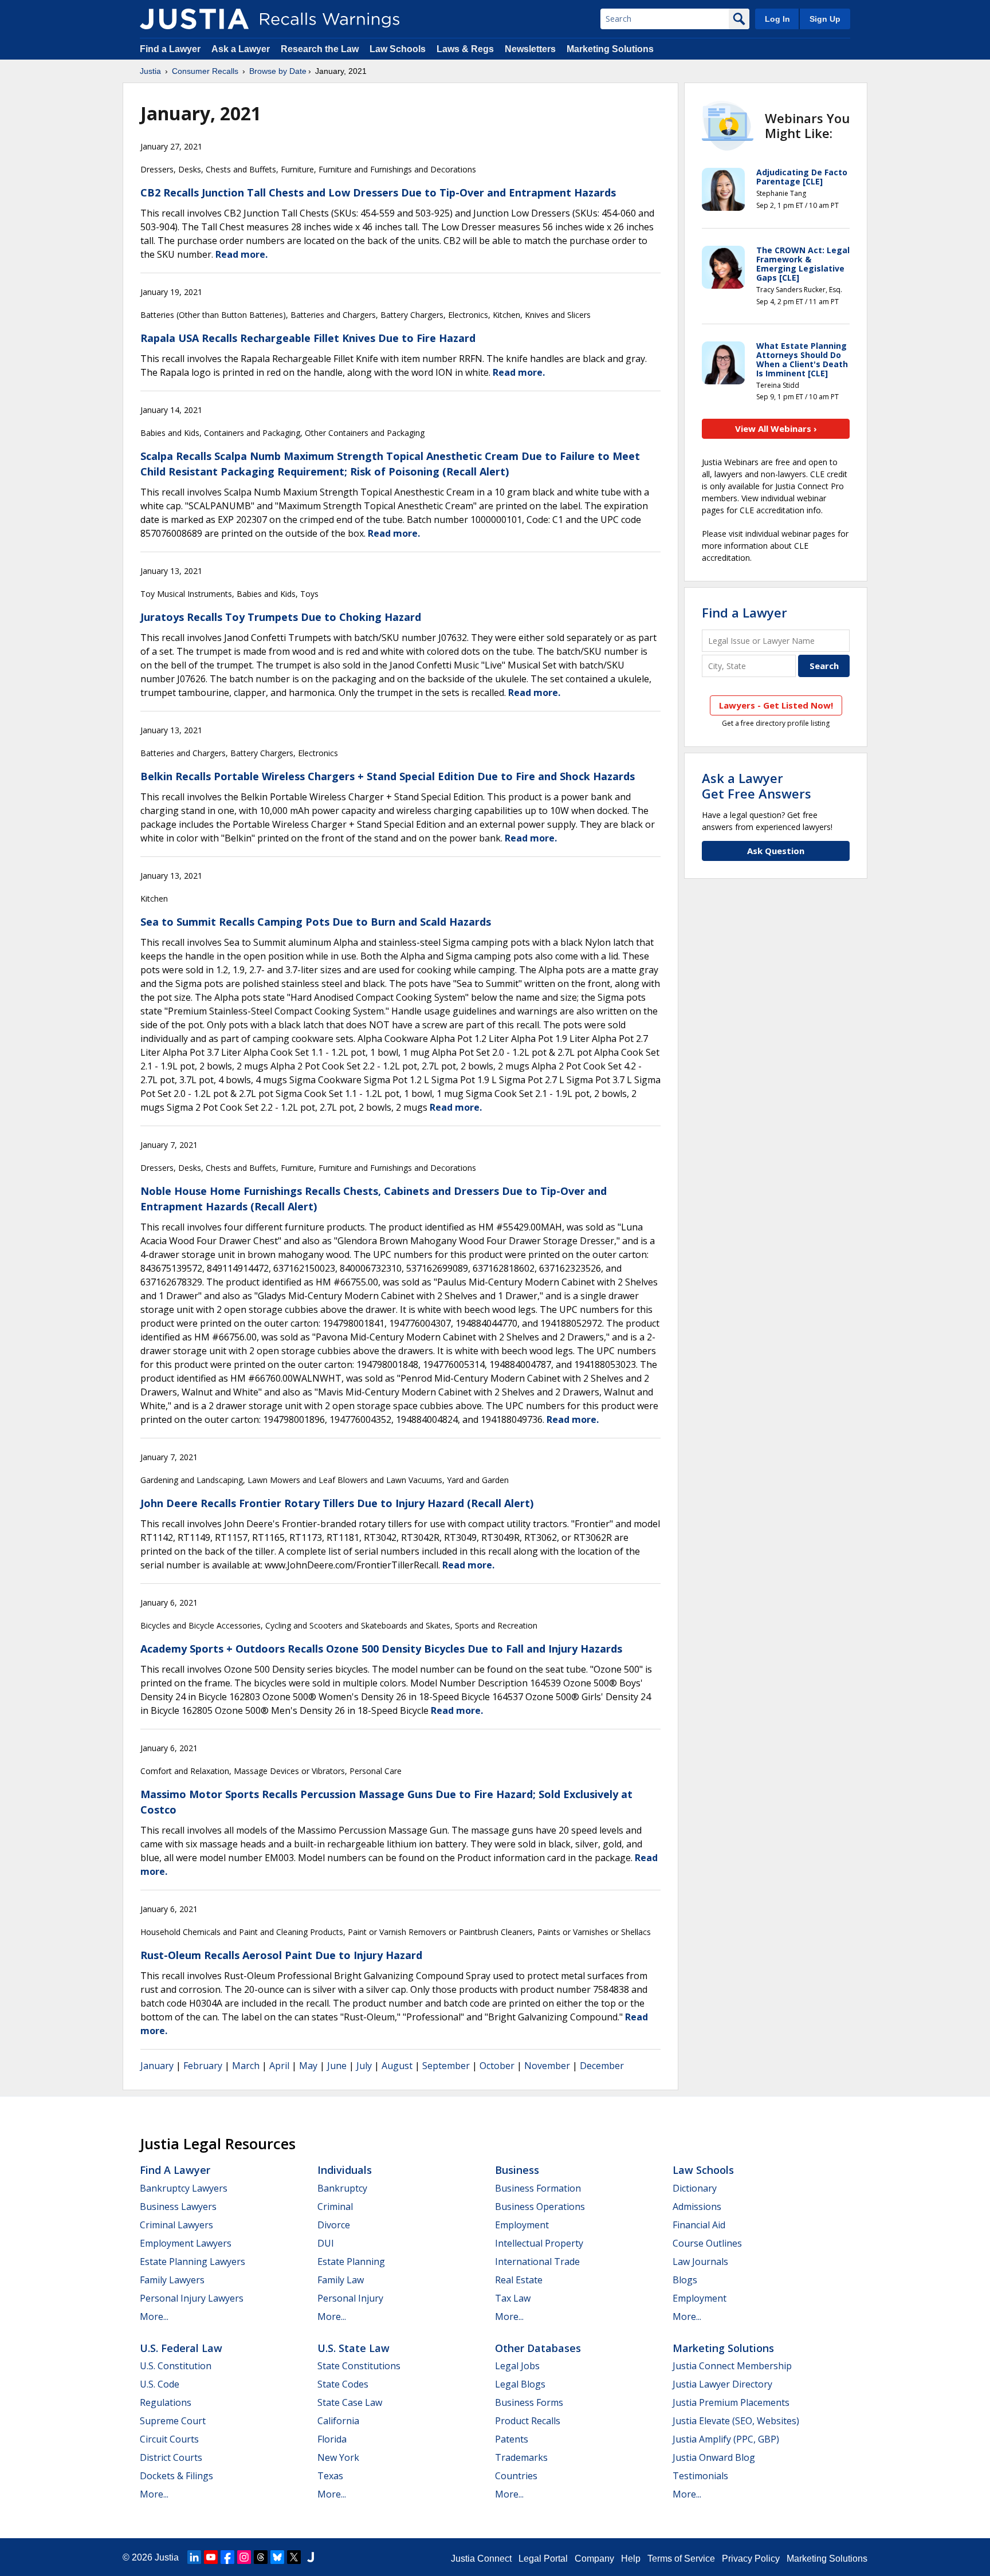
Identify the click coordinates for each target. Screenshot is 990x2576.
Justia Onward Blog (714, 2457)
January (157, 2066)
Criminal (335, 2207)
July (364, 2066)
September (446, 2066)
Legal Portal (543, 2559)
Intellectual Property (539, 2243)
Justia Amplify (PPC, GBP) (726, 2439)
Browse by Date (278, 71)
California (338, 2421)
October (497, 2066)
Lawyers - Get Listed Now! (776, 705)
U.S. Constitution (176, 2366)
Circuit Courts (169, 2439)
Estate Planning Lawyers (192, 2262)
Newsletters (530, 49)
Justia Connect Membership (732, 2366)
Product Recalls (528, 2421)
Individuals (345, 2170)
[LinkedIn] (194, 2557)
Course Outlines (707, 2243)
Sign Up (825, 19)
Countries (516, 2476)
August (397, 2066)
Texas (330, 2476)
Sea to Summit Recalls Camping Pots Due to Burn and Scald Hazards (316, 922)
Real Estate (519, 2280)
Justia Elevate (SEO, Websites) (736, 2421)
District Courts (171, 2457)
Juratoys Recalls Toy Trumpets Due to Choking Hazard (281, 617)
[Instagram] (244, 2557)
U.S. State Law (353, 2348)
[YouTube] (211, 2557)
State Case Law (350, 2402)
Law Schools (398, 49)
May (308, 2066)
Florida (332, 2439)
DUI (326, 2243)
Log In (777, 19)
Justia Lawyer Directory (722, 2384)
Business (517, 2170)
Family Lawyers (172, 2280)
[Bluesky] (277, 2557)
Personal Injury (350, 2298)
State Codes (343, 2384)
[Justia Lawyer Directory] (311, 2557)
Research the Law (320, 49)
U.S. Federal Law (181, 2348)
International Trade (537, 2262)
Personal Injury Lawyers (192, 2298)
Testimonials (700, 2476)
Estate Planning (351, 2262)
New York (338, 2457)
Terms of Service (681, 2559)
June (337, 2066)
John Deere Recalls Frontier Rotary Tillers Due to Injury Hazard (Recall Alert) (337, 1503)
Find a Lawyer (170, 49)
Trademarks (521, 2457)
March (246, 2066)
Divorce (334, 2225)
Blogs (685, 2280)
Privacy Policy (751, 2559)
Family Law (341, 2280)
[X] (294, 2557)
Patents (512, 2439)
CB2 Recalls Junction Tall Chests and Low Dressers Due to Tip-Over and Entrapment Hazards (378, 192)
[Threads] (261, 2557)
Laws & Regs (465, 49)
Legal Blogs (520, 2384)
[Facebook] (227, 2557)
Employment (522, 2225)
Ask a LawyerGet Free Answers (757, 785)
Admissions (697, 2207)
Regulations (166, 2402)
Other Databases (538, 2348)
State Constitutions (359, 2366)
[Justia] (194, 19)
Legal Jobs (517, 2366)
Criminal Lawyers (176, 2225)
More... (154, 2317)
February (203, 2066)
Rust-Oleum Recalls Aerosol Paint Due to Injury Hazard (281, 1955)
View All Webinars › (776, 428)
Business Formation (538, 2188)
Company (594, 2559)
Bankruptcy (342, 2188)
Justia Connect (481, 2559)
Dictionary (695, 2188)
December (602, 2066)
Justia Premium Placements (731, 2402)
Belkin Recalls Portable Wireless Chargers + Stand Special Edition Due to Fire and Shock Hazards (388, 776)
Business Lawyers (178, 2207)
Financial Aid (699, 2225)
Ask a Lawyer (242, 49)
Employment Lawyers (186, 2243)
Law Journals (700, 2262)
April (279, 2066)
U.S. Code (160, 2384)
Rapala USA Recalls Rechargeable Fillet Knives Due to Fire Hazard (308, 338)
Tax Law (513, 2298)
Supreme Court (173, 2421)
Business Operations (540, 2207)
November (547, 2066)
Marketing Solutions (610, 49)
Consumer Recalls (205, 71)
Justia (150, 71)
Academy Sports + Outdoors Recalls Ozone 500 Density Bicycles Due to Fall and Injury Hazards (381, 1649)
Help (631, 2559)
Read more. (241, 254)
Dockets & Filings (176, 2476)
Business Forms (529, 2402)
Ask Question (776, 851)
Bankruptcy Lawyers (184, 2188)
